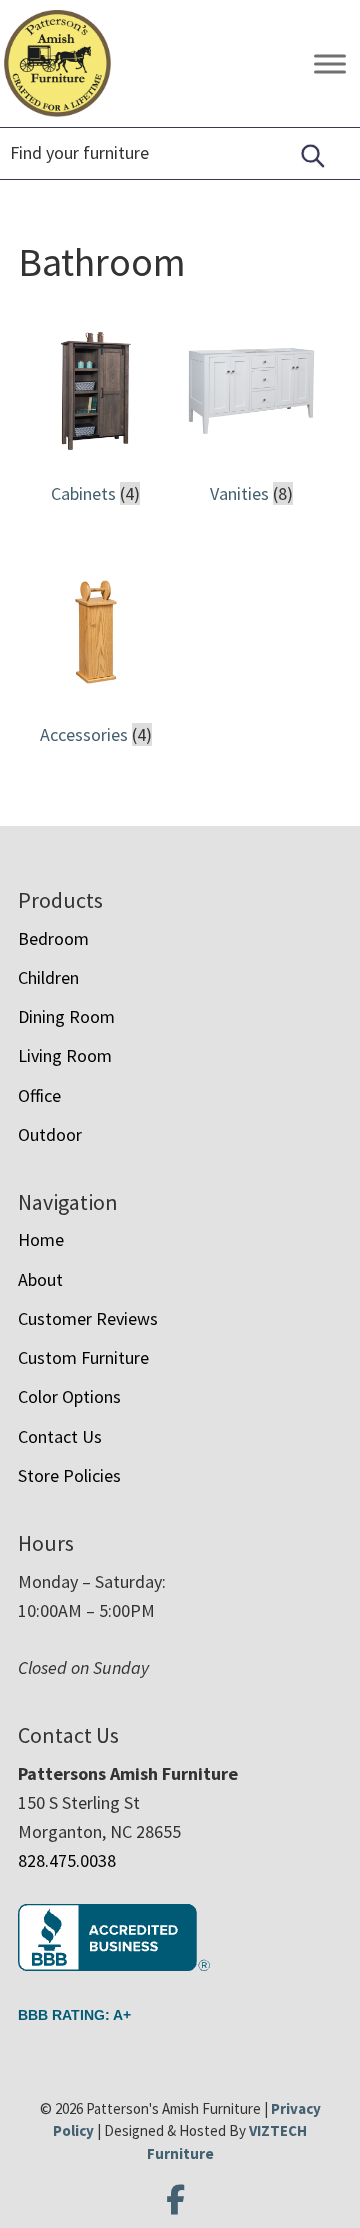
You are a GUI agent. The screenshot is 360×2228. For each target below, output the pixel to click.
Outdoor (50, 1134)
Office (39, 1095)
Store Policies (69, 1475)
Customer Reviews (88, 1318)
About (40, 1279)
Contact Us (60, 1436)
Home (41, 1239)
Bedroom (53, 938)
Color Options (69, 1396)
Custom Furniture (83, 1357)
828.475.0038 (67, 1860)
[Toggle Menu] (330, 63)
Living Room (65, 1055)
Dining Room (66, 1016)
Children (48, 977)
